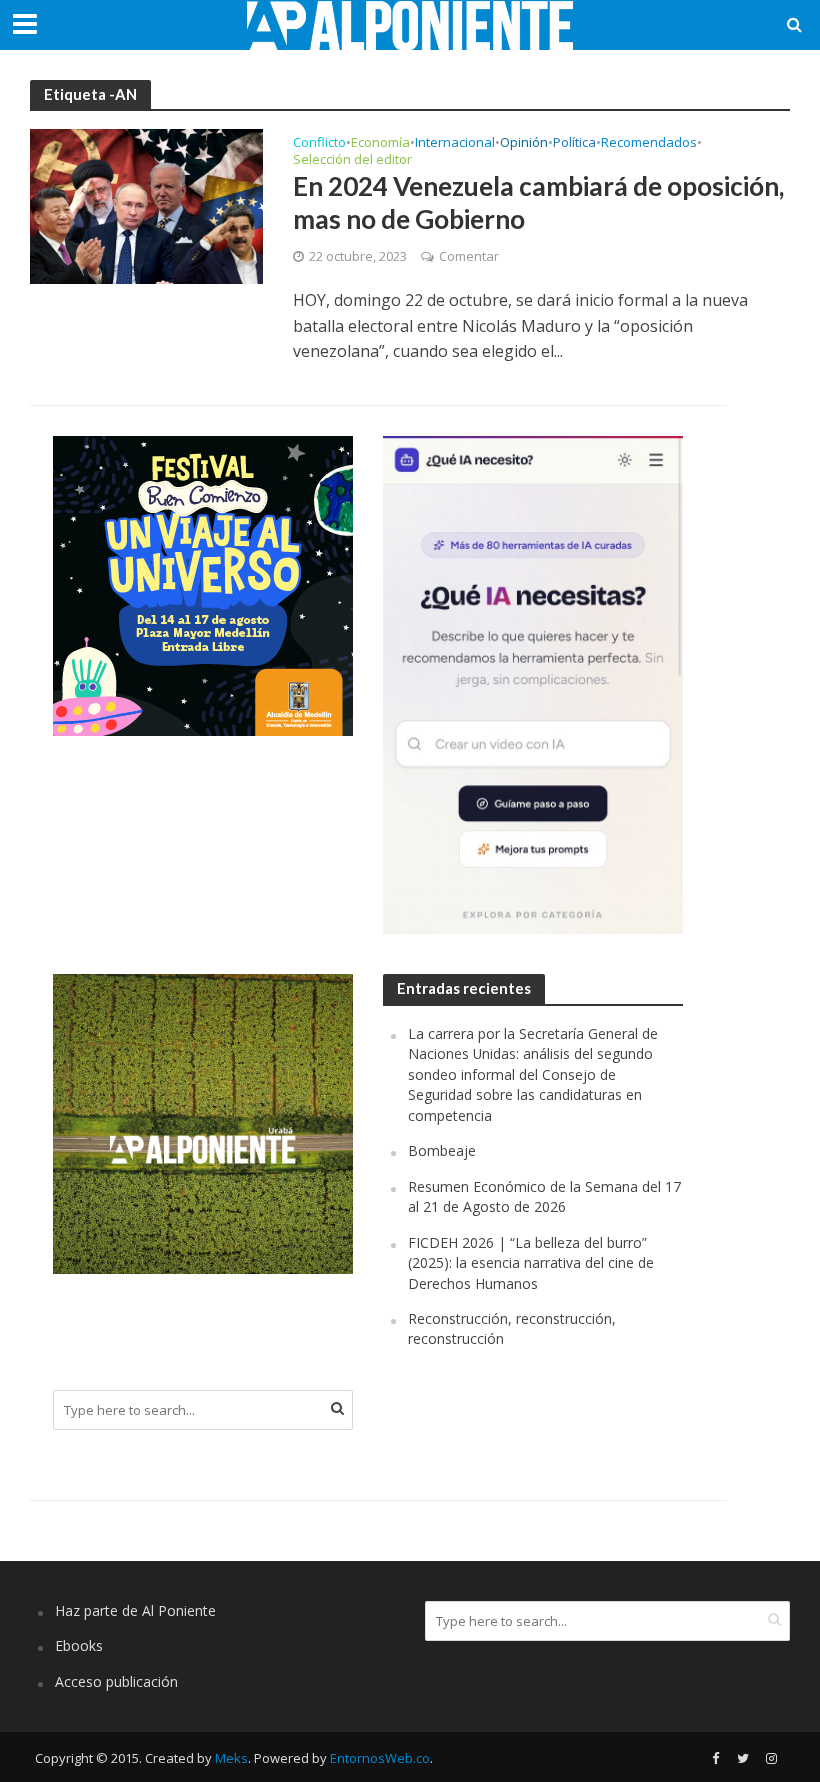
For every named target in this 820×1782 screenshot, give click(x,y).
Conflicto (319, 143)
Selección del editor (352, 160)
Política (574, 143)
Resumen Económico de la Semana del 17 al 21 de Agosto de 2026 (544, 1196)
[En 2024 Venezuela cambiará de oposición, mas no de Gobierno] (146, 205)
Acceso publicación (116, 1681)
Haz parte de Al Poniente (135, 1610)
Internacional (455, 143)
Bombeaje (442, 1150)
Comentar (469, 256)
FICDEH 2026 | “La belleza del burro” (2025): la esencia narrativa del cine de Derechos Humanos (531, 1263)
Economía (380, 143)
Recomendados (649, 143)
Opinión (524, 143)
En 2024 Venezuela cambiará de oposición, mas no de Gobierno (538, 203)
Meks (231, 1758)
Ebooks (79, 1645)
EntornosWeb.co (380, 1758)
